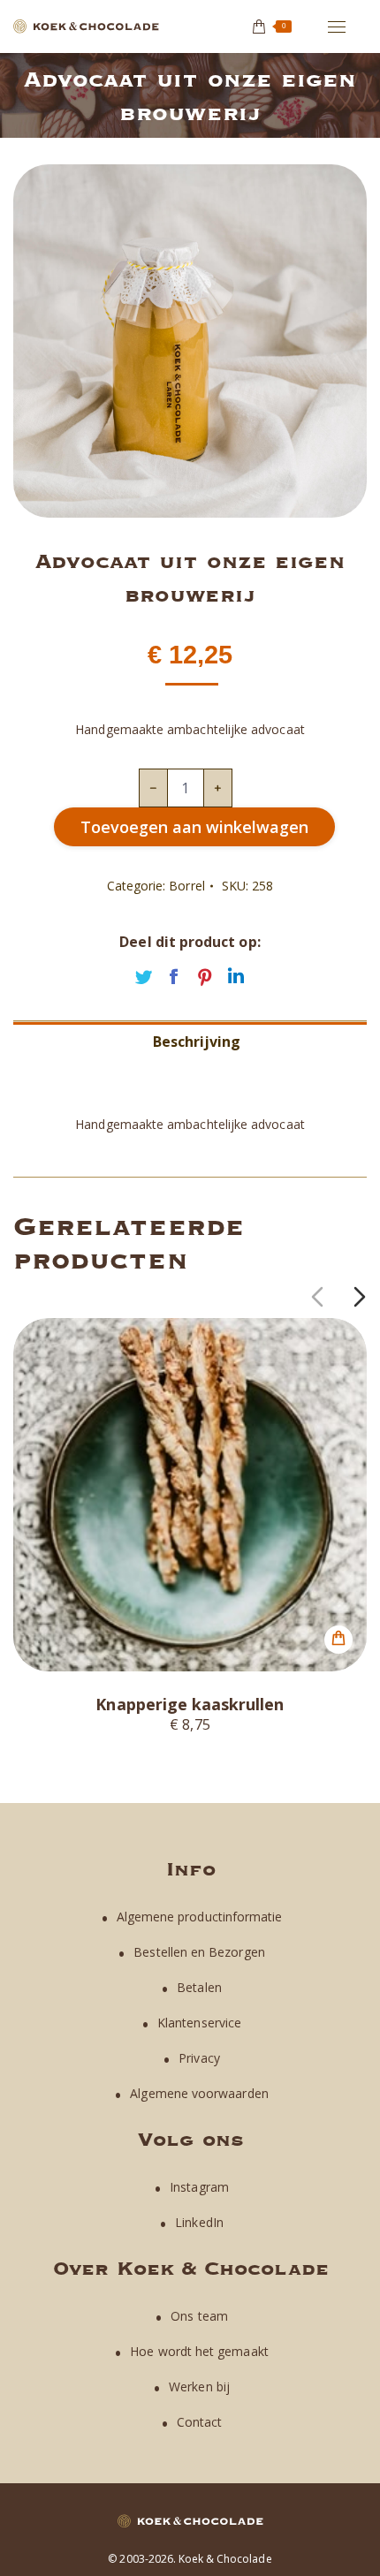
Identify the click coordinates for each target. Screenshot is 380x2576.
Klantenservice (199, 2023)
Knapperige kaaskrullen (190, 1704)
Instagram (199, 2187)
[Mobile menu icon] (337, 27)
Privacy (199, 2058)
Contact (200, 2422)
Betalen (199, 1987)
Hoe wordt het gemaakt (199, 2351)
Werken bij (199, 2387)
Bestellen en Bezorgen (199, 1952)
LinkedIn (199, 2222)
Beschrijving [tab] (197, 1042)
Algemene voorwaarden (199, 2093)
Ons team (199, 2316)
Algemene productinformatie (200, 1917)
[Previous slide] (317, 1297)
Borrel (186, 886)
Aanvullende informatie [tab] (197, 1072)
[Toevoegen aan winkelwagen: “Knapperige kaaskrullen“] (338, 1640)
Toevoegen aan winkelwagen (194, 827)
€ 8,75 (190, 1724)
